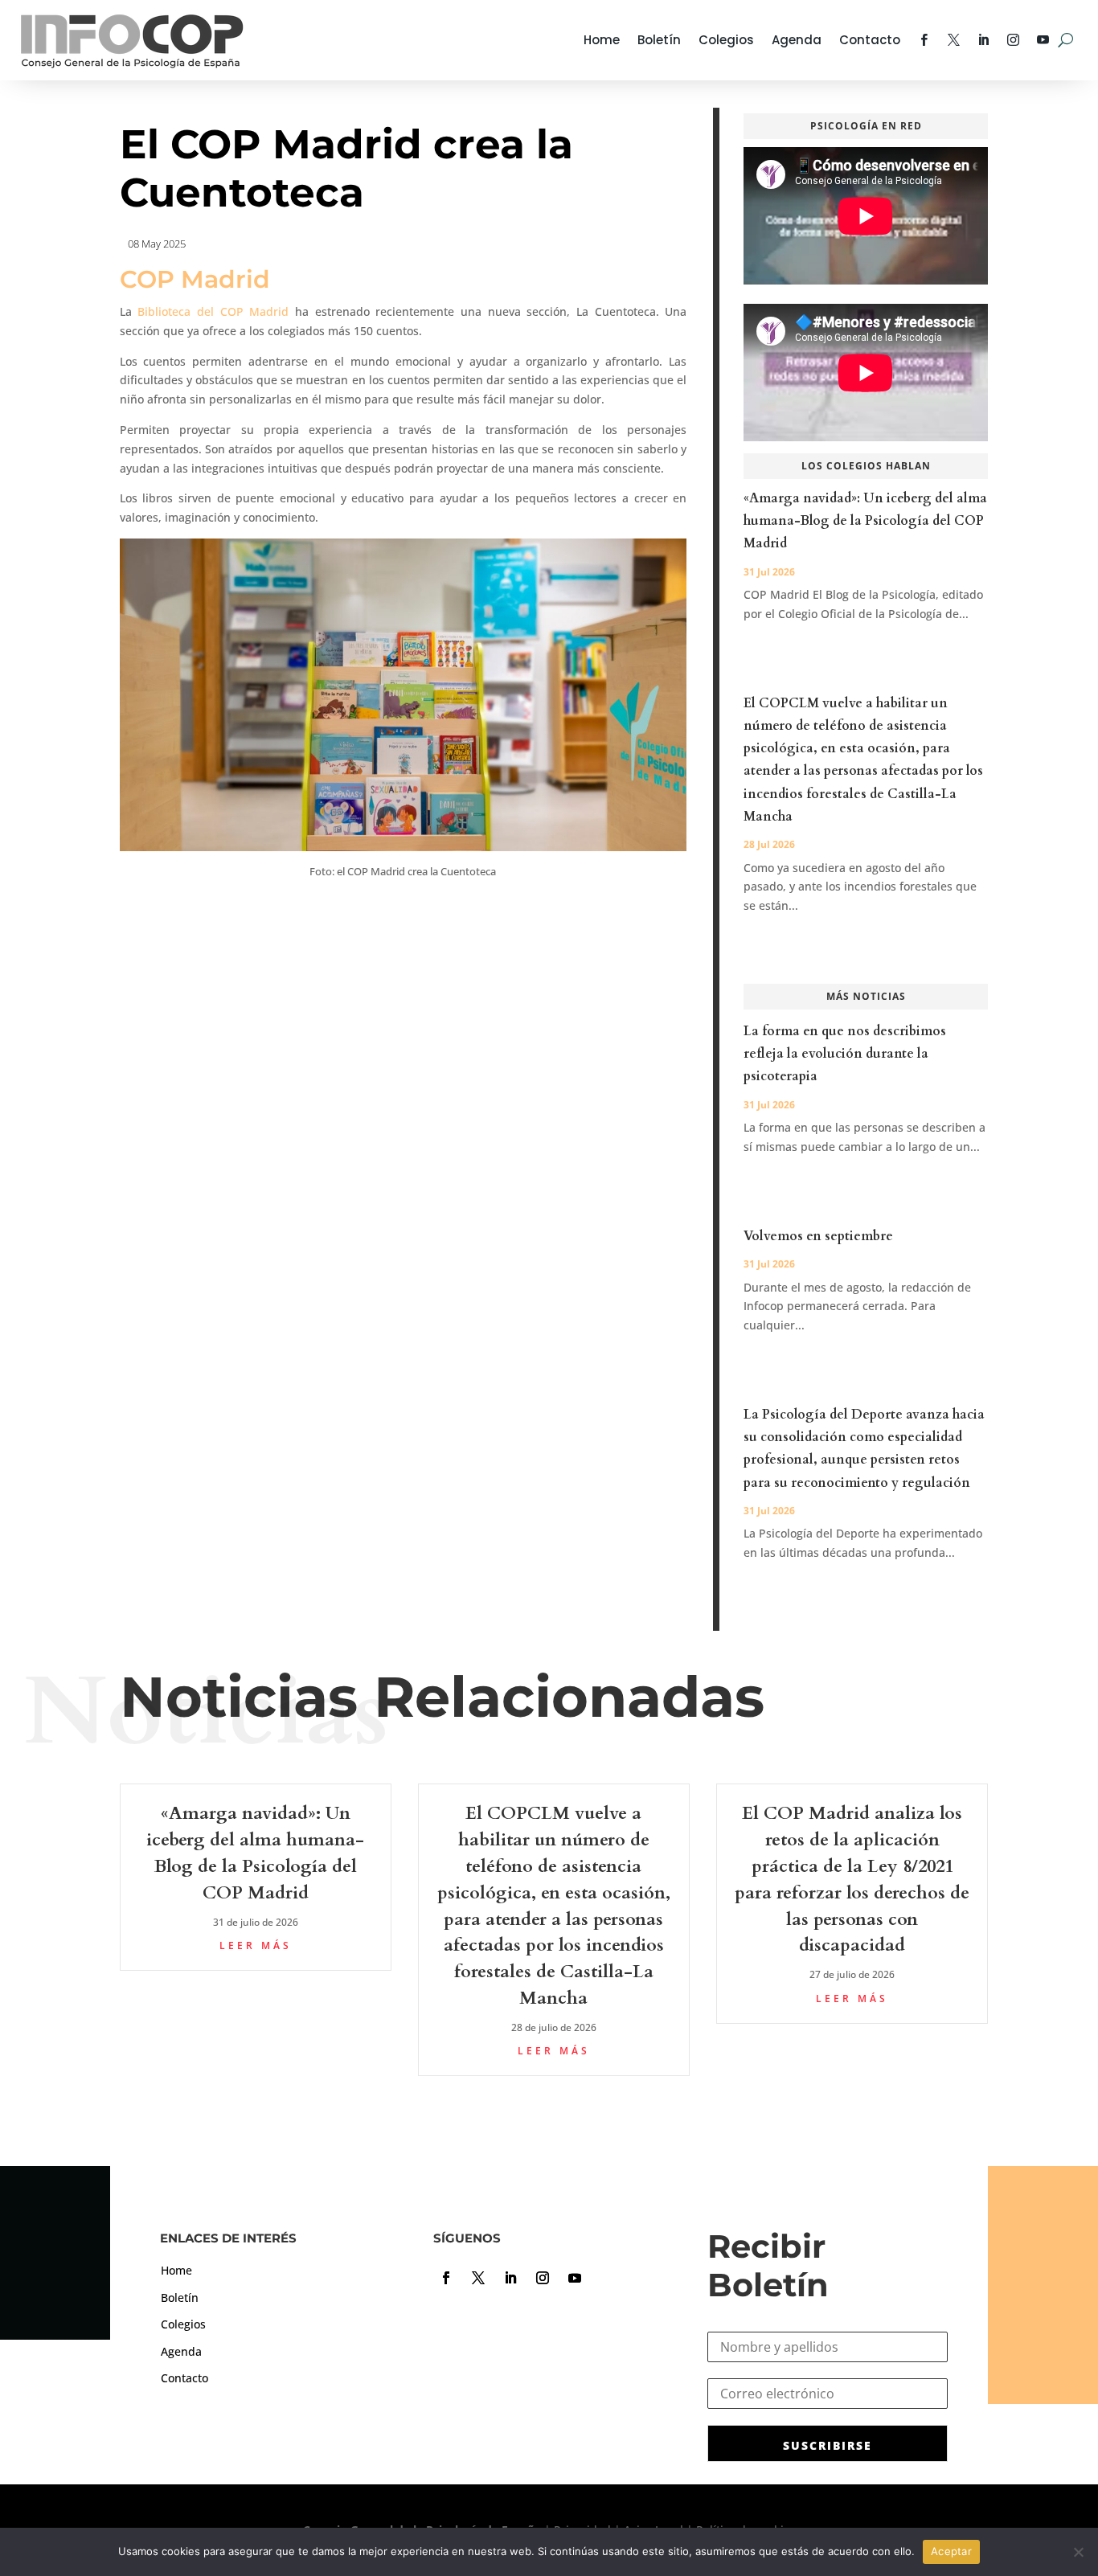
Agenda (797, 40)
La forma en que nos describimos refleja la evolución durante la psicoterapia (845, 1054)
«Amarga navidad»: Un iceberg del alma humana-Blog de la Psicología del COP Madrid (865, 521)
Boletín (659, 40)
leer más (256, 1945)
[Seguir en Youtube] (575, 2278)
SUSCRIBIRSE (828, 2445)
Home (602, 40)
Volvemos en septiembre (818, 1236)
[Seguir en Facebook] (446, 2278)
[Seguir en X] (478, 2278)
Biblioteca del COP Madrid (213, 311)
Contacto (870, 40)
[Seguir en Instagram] (543, 2278)
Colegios (726, 40)
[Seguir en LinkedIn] (510, 2278)
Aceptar (951, 2551)
